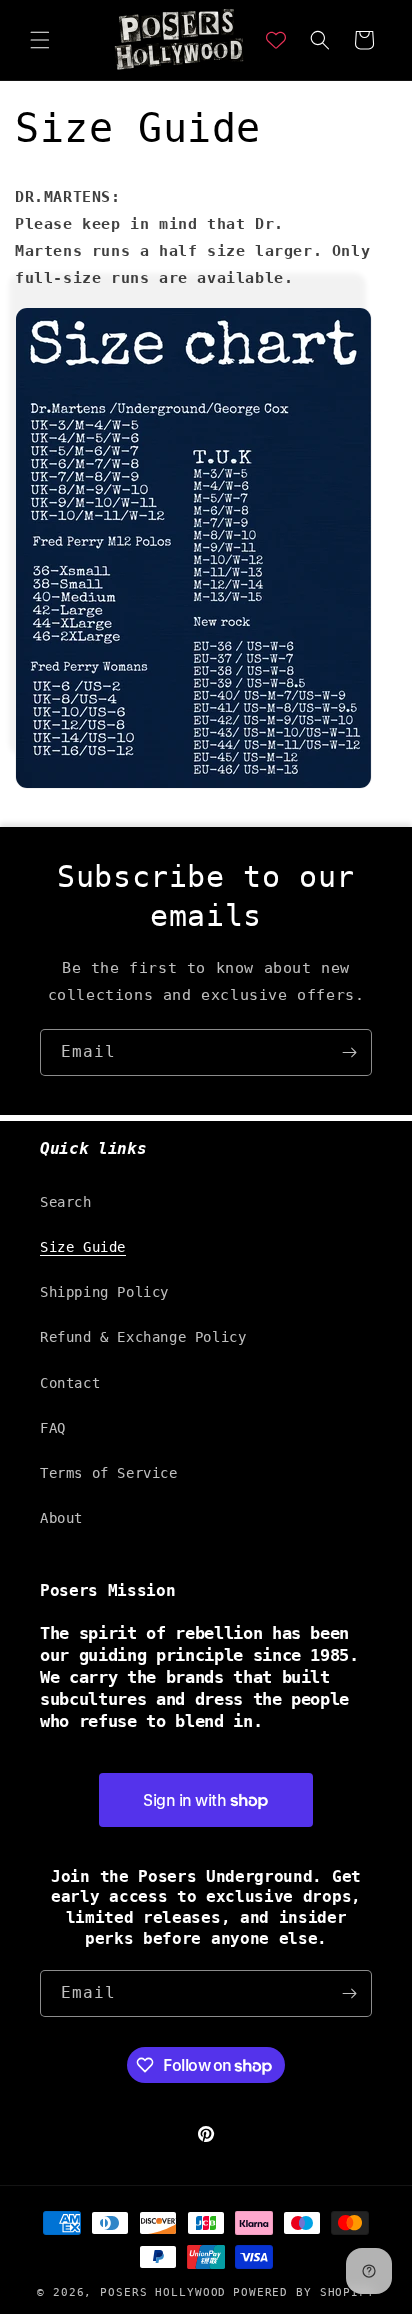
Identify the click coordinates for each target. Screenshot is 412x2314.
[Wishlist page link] (276, 40)
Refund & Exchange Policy (143, 1337)
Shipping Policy (104, 1292)
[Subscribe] (349, 1052)
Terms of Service (109, 1473)
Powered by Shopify (304, 2292)
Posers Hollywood (163, 2292)
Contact (70, 1383)
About (61, 1518)
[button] (40, 40)
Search (66, 1202)
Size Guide (83, 1247)
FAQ (53, 1428)
